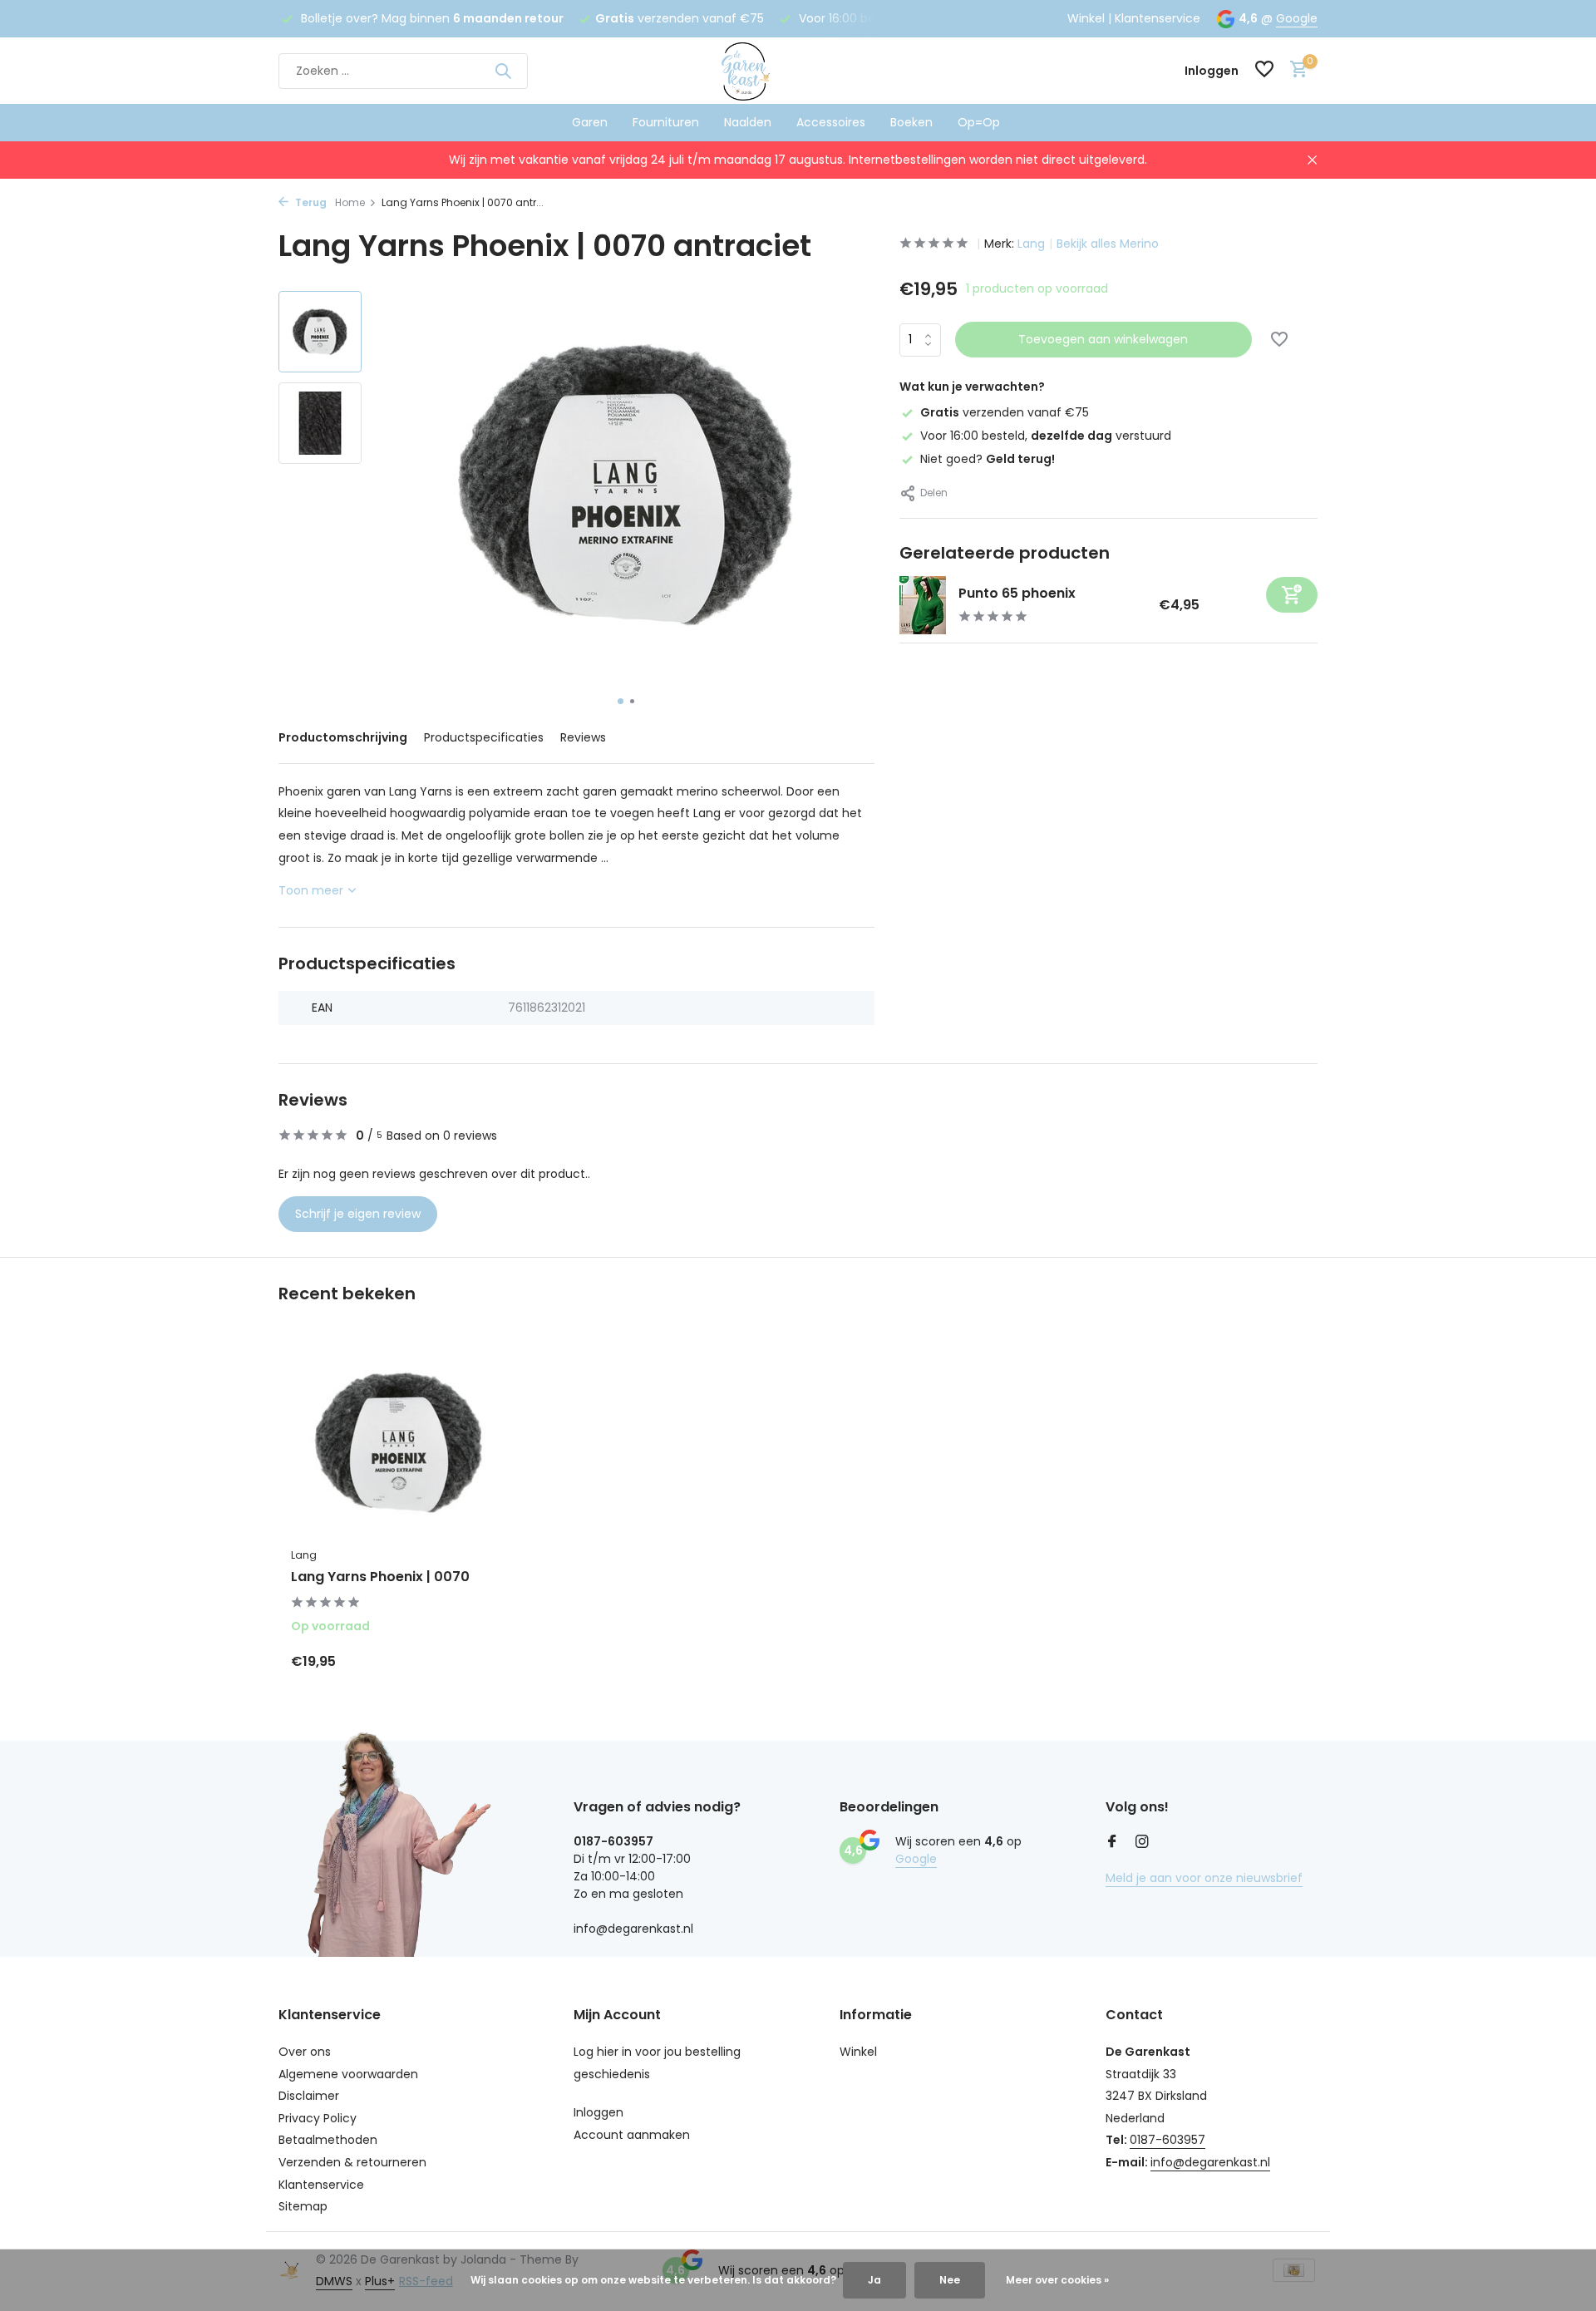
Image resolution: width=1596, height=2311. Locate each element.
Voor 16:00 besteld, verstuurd (1046, 436)
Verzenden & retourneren (352, 2162)
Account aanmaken (632, 2135)
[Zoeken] (503, 71)
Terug (310, 202)
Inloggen (598, 2112)
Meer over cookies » (1057, 2280)
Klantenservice (1158, 18)
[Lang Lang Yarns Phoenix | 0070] (399, 1443)
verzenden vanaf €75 (1005, 412)
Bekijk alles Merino (1108, 244)
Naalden (748, 122)
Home (350, 202)
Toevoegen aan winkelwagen (1103, 339)
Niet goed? (988, 459)
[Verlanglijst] (1264, 71)
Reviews (583, 737)
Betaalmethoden (328, 2140)
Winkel (1086, 18)
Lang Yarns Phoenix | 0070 (380, 1577)
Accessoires (831, 122)
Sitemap (303, 2206)
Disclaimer (309, 2096)
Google (1297, 18)
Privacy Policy (318, 2118)
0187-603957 (1167, 2140)
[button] (621, 701)
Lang (1031, 244)
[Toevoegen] (1292, 595)
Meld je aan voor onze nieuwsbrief (1204, 1878)
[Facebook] (1112, 1843)
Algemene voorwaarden (348, 2074)
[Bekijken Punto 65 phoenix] (923, 605)
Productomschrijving (343, 737)
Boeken (911, 122)
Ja (874, 2280)
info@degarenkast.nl (1210, 2162)
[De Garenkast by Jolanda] (798, 71)
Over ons (305, 2052)
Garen (590, 122)
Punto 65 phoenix (1017, 593)
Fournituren (666, 122)
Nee (950, 2280)
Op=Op (979, 122)
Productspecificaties (484, 737)
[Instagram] (1142, 1843)
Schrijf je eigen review (358, 1214)
